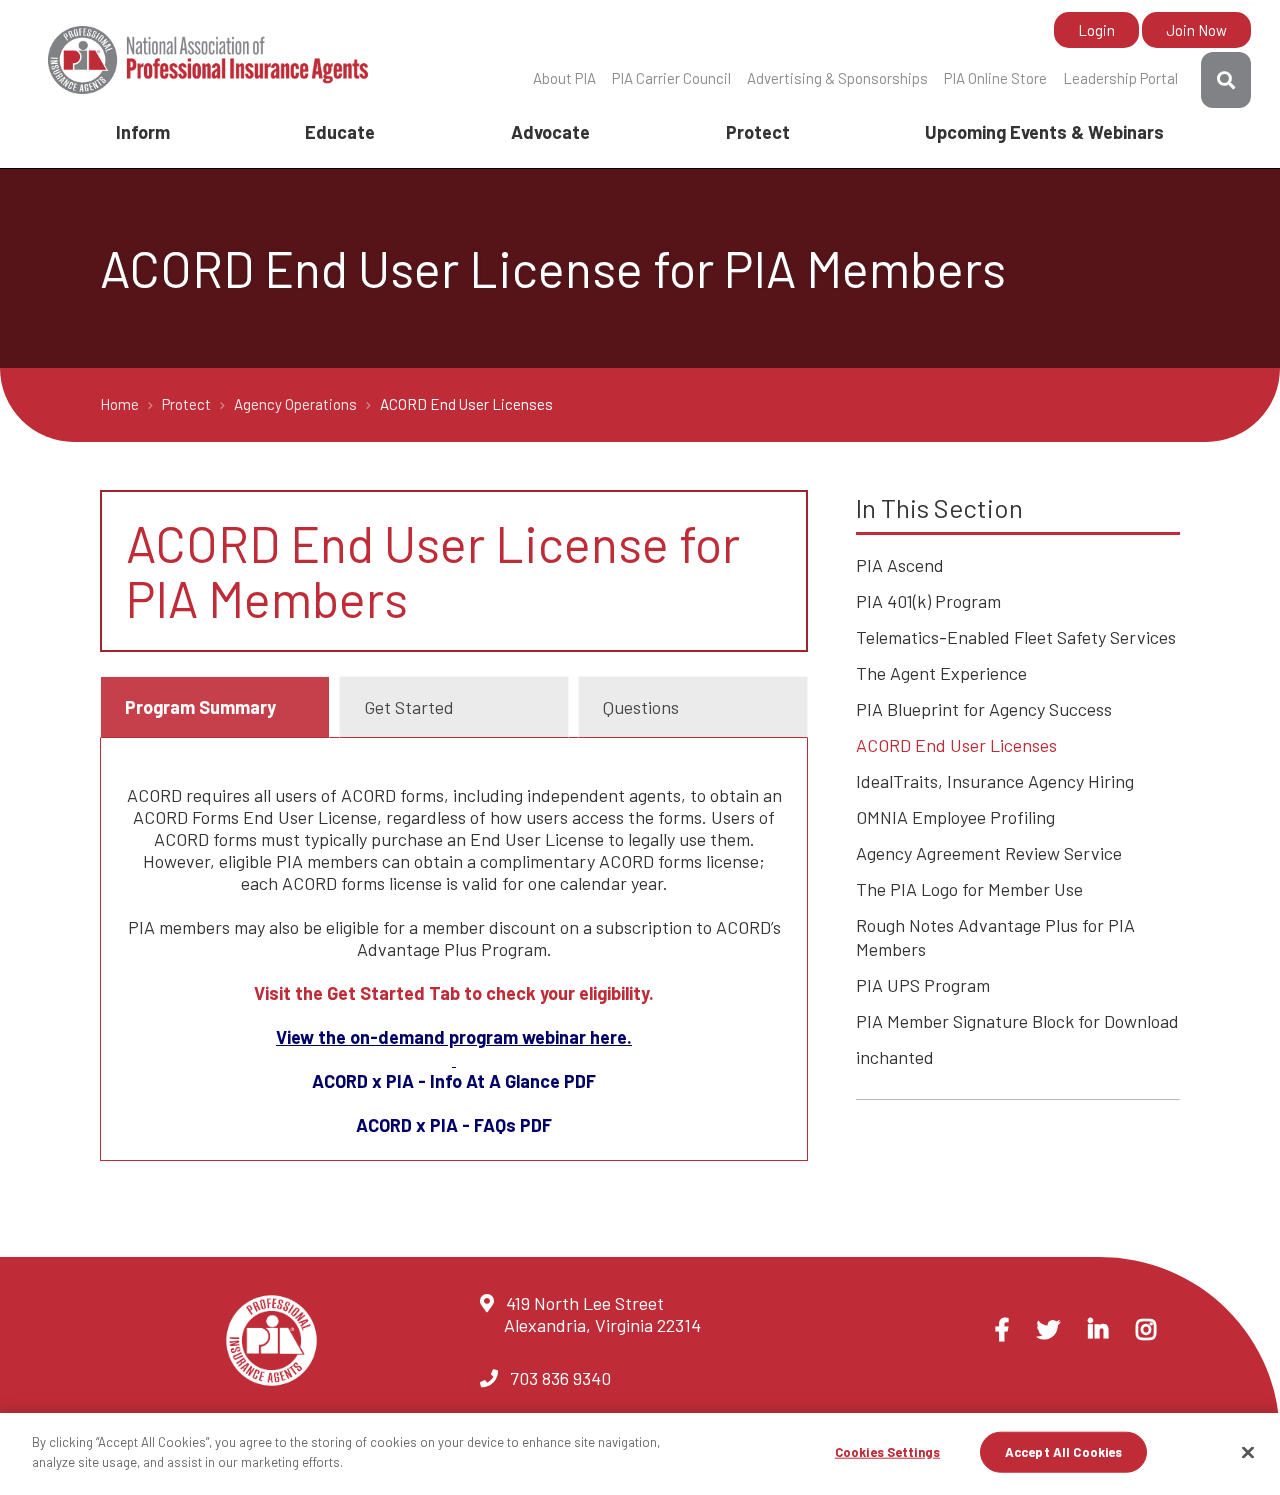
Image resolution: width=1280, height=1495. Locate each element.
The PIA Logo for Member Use (969, 889)
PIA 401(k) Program (928, 601)
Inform (143, 132)
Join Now (1196, 30)
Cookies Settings (887, 1452)
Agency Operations (297, 404)
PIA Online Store (995, 78)
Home (121, 404)
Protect (758, 132)
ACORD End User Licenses (956, 745)
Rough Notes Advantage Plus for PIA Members (995, 937)
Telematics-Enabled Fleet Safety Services (1016, 637)
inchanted (895, 1057)
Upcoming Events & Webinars (1044, 132)
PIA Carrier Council (671, 78)
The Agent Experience (941, 673)
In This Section (939, 507)
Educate (340, 132)
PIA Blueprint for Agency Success (984, 709)
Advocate (550, 132)
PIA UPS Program (923, 985)
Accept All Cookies (1063, 1452)
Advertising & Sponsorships (837, 78)
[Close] (1248, 1452)
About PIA (564, 78)
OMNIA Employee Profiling (955, 817)
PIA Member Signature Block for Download (1017, 1021)
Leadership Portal (1120, 78)
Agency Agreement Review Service (989, 853)
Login (1096, 30)
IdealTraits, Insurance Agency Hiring (995, 781)
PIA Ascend (900, 565)
